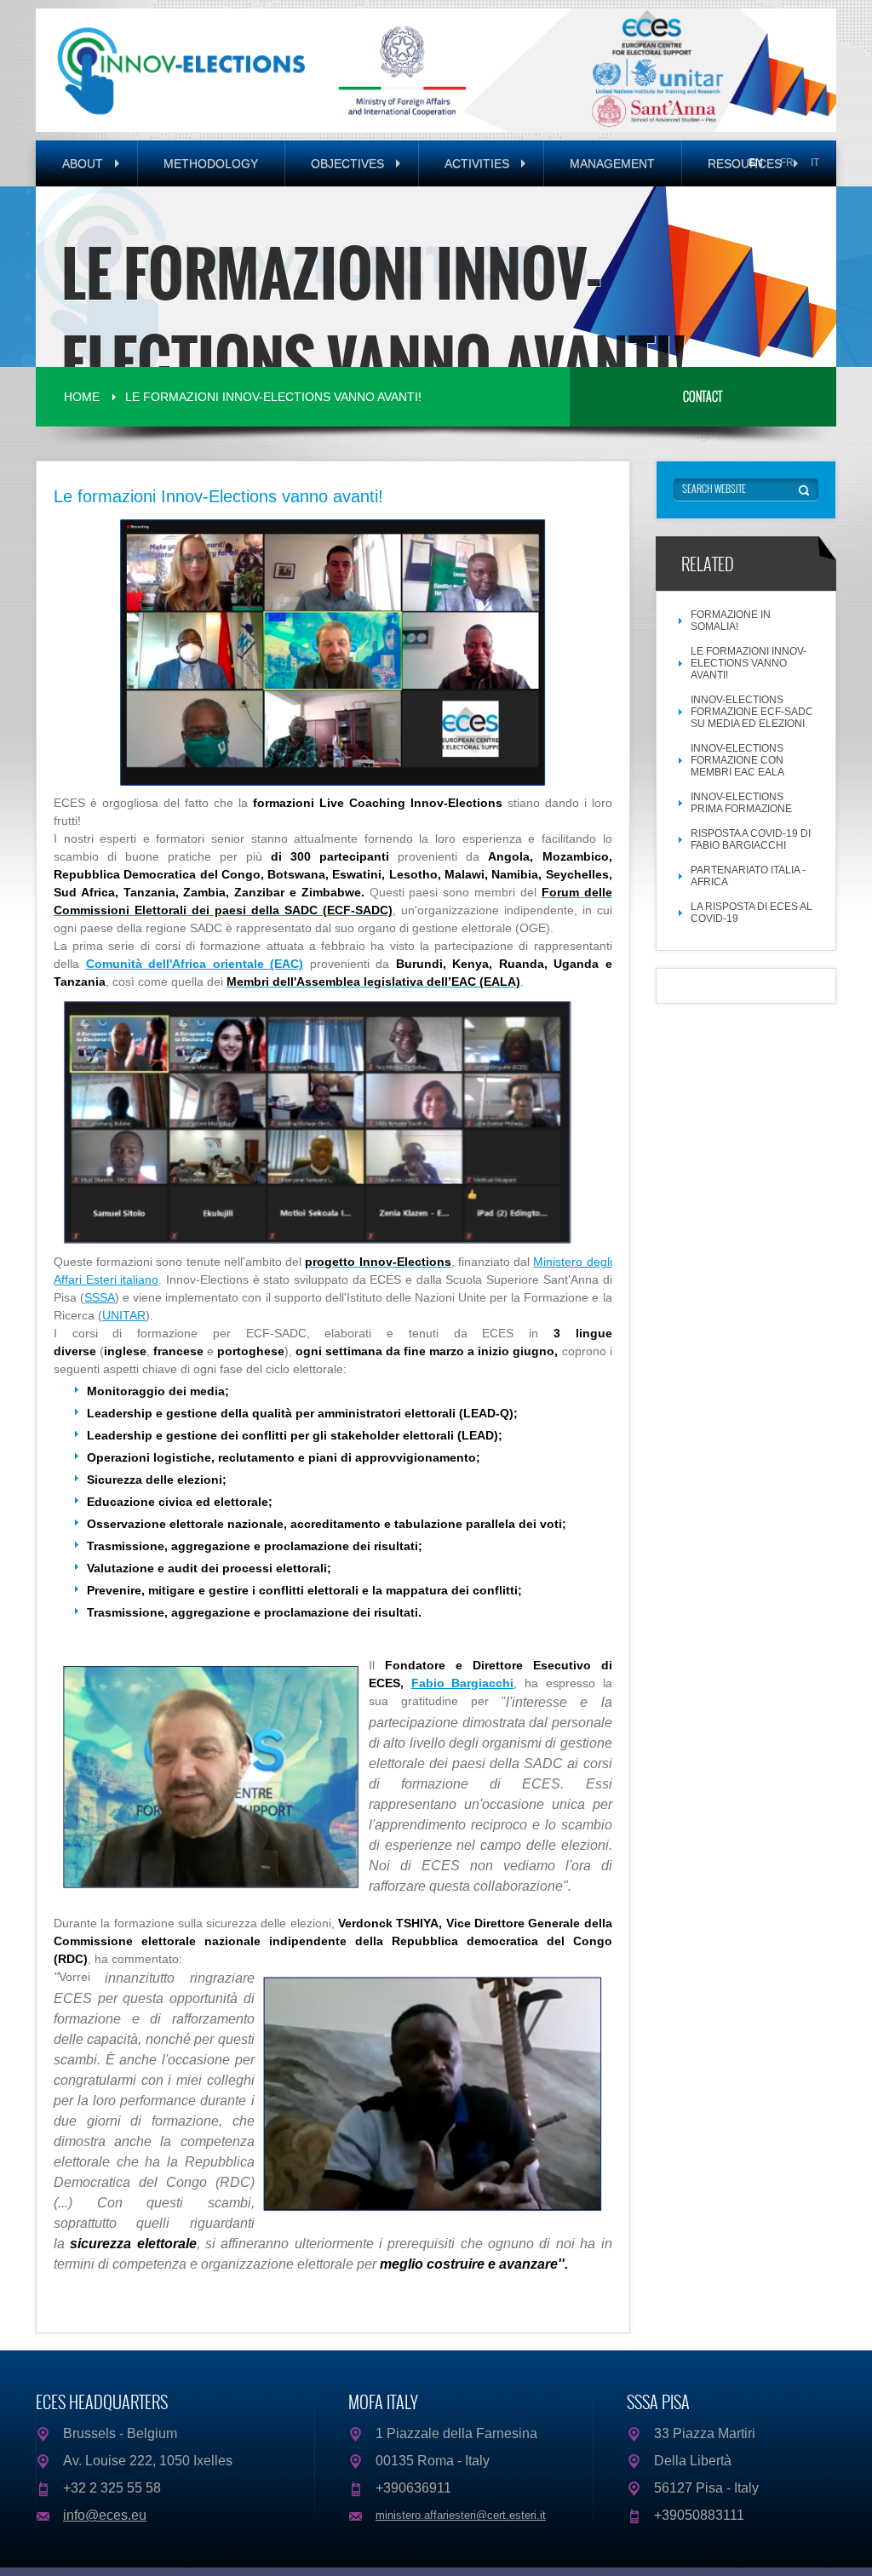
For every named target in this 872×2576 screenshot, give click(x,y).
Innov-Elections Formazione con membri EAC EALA (737, 760)
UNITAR (124, 1315)
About (84, 163)
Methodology (211, 163)
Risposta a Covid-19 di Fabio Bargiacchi (751, 839)
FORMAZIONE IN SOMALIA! (731, 621)
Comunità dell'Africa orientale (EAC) (195, 964)
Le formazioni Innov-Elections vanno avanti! (273, 397)
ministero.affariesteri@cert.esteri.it (461, 2515)
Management (612, 163)
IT (815, 163)
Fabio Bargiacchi (463, 1683)
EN (756, 163)
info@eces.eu (105, 2515)
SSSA (100, 1297)
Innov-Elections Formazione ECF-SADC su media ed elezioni (752, 712)
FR (787, 163)
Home (82, 397)
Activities (479, 163)
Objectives (349, 163)
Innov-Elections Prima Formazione (741, 803)
